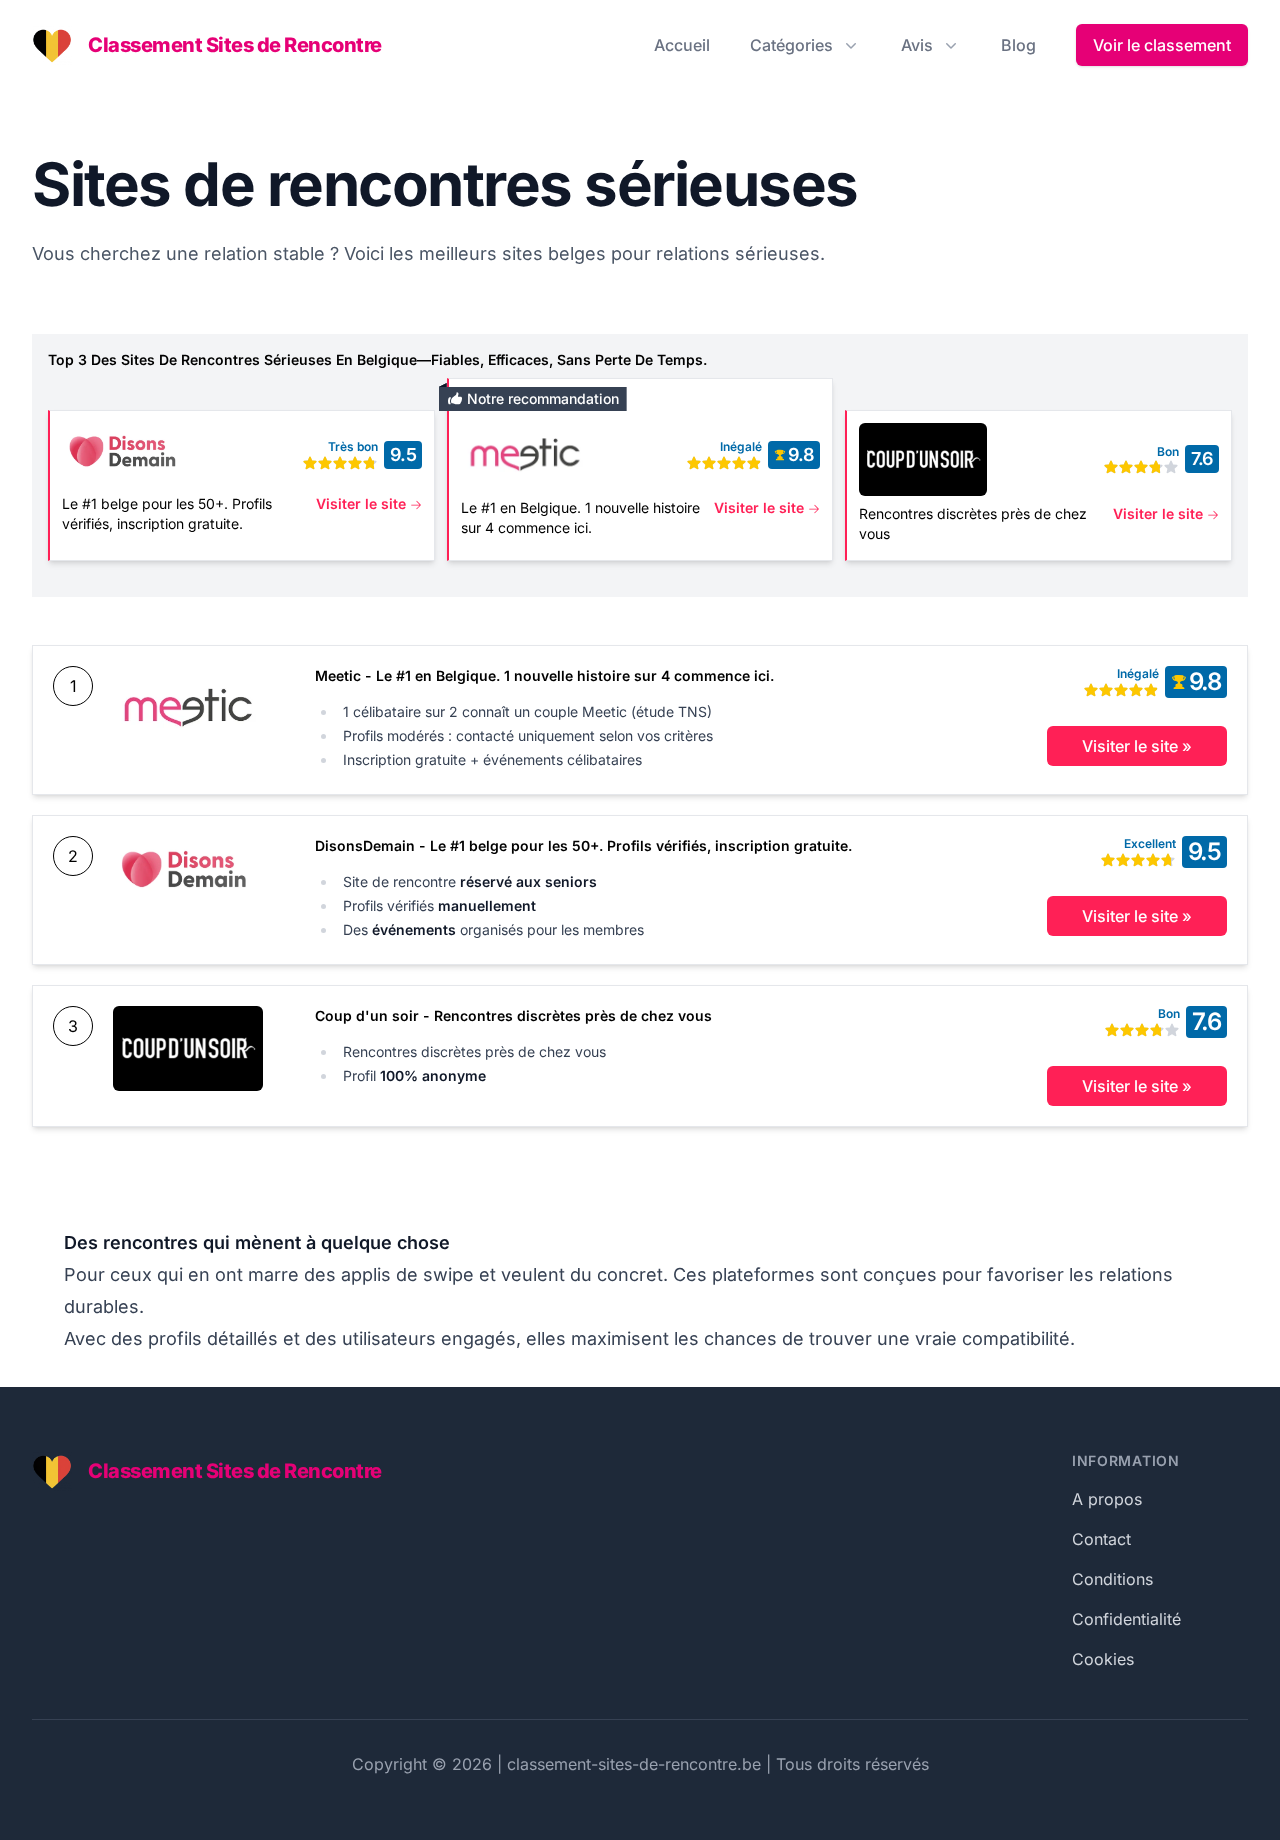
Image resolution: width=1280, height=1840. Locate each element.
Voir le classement (1162, 45)
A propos (1107, 1499)
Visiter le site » (1137, 746)
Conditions (1112, 1579)
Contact (1101, 1539)
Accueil (682, 45)
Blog (1018, 45)
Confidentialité (1126, 1619)
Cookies (1103, 1659)
